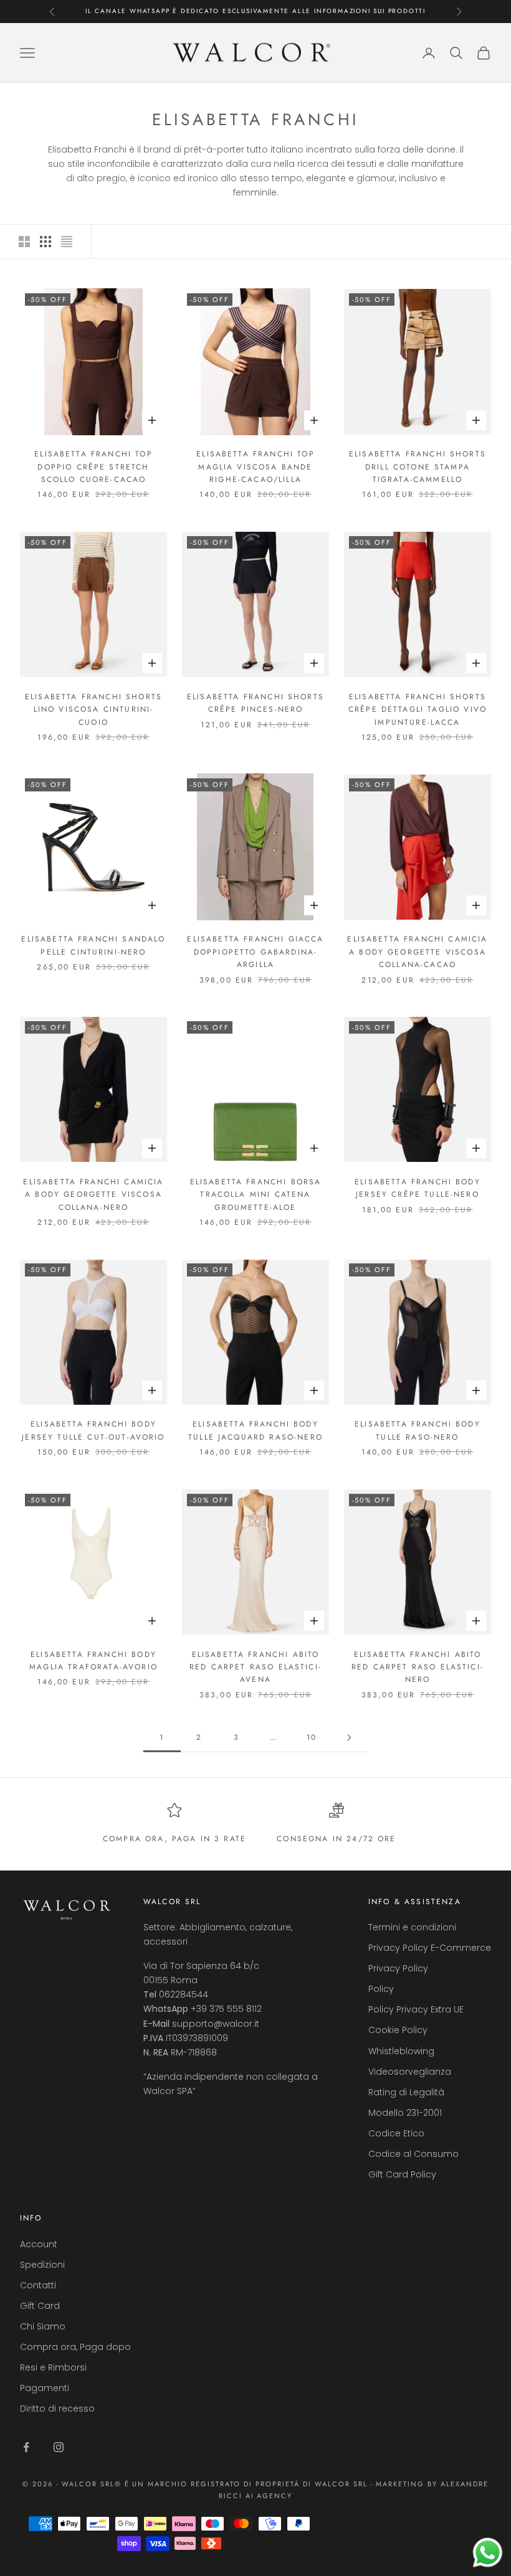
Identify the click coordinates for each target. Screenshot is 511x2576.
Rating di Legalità (406, 2092)
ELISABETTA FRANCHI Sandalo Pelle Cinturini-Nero (93, 945)
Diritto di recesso (57, 2409)
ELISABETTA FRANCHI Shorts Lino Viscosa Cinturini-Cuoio (93, 710)
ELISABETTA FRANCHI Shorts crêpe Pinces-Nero (255, 703)
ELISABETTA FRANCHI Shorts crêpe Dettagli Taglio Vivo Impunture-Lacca (418, 710)
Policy (381, 1989)
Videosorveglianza (410, 2072)
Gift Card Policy (402, 2174)
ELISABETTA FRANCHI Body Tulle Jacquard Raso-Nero (255, 1430)
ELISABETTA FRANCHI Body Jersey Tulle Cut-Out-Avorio (93, 1430)
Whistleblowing (401, 2051)
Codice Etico (396, 2133)
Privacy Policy (398, 1968)
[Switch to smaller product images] (45, 242)
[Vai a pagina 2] (349, 1738)
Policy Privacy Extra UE (416, 2009)
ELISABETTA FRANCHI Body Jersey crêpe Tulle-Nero (418, 1188)
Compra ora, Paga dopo (75, 2347)
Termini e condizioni (412, 1927)
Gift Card (40, 2306)
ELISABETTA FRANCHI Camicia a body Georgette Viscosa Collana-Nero (93, 1195)
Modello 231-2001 (405, 2113)
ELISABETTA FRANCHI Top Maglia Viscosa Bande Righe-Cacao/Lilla (255, 467)
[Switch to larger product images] (24, 242)
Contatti (38, 2285)
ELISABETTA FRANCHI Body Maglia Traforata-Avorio (93, 1661)
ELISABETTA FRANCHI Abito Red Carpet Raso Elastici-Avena (255, 1667)
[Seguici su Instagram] (59, 2447)
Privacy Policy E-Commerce (430, 1948)
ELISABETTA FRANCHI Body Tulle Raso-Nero (418, 1430)
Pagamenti (45, 2388)
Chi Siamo (43, 2326)
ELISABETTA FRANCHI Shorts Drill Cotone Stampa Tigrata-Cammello (418, 467)
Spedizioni (42, 2265)
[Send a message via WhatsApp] (488, 2553)
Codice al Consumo (413, 2154)
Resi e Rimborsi (53, 2367)
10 (312, 1737)
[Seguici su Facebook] (26, 2447)
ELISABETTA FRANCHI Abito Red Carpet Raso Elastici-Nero (418, 1667)
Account (39, 2244)
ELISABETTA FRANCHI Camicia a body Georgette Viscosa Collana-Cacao (417, 952)
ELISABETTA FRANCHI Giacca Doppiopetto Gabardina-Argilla (255, 952)
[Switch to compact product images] (67, 242)
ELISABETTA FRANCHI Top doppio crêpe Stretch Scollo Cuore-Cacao (93, 467)
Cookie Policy (398, 2030)
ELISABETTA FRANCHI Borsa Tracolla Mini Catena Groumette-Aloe (256, 1195)
